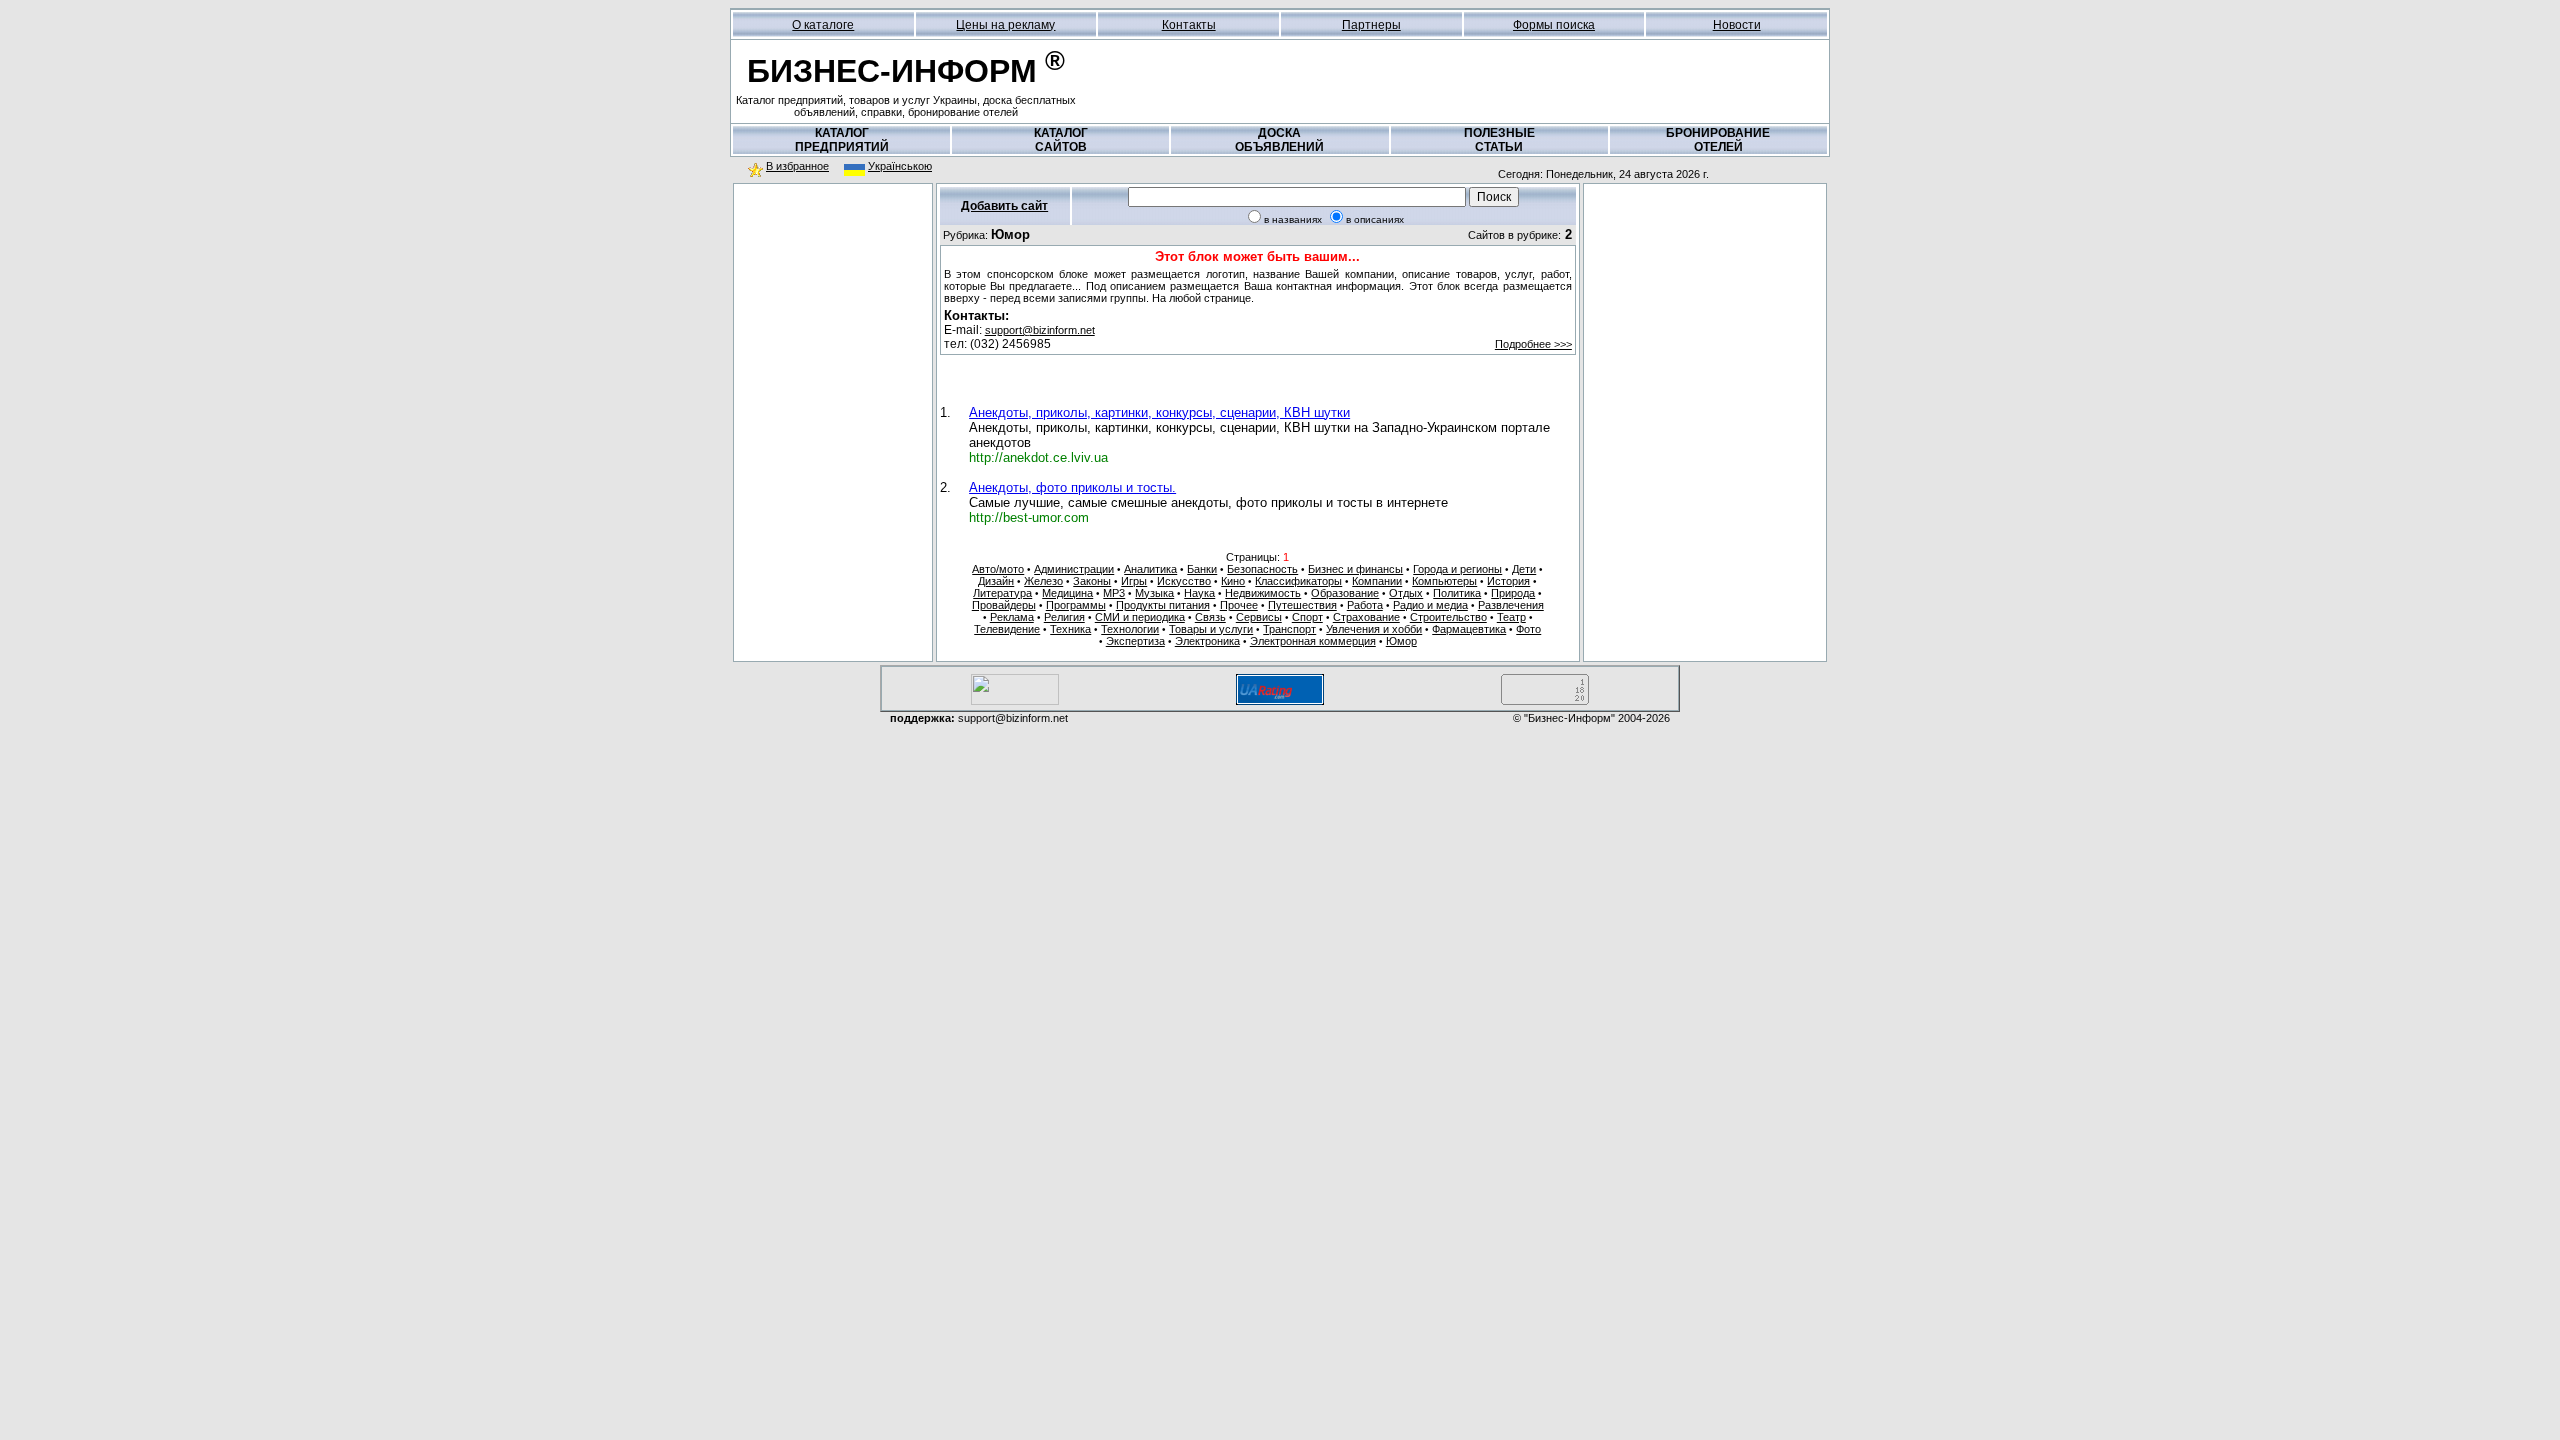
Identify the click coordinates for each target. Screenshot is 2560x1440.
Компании (1377, 581)
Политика (1457, 593)
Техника (1070, 629)
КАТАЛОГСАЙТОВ (1061, 140)
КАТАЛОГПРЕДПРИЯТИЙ (842, 140)
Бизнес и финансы (1355, 569)
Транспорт (1289, 629)
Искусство (1184, 581)
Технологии (1130, 629)
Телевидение (1007, 629)
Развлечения (1511, 605)
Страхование (1366, 617)
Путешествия (1302, 605)
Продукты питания (1163, 605)
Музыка (1154, 593)
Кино (1233, 581)
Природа (1513, 593)
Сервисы (1259, 617)
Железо (1043, 581)
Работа (1365, 605)
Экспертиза (1135, 641)
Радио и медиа (1430, 605)
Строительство (1448, 617)
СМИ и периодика (1140, 617)
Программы (1076, 605)
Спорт (1307, 617)
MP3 (1114, 593)
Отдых (1406, 593)
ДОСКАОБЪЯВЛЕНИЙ (1279, 140)
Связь (1210, 617)
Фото (1528, 629)
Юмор (1401, 641)
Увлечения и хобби (1374, 629)
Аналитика (1150, 569)
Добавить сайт (1004, 206)
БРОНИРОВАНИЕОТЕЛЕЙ (1718, 140)
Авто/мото (998, 569)
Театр (1511, 617)
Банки (1202, 569)
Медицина (1067, 593)
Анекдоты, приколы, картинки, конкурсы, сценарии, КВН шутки (1159, 412)
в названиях (1293, 219)
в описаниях (1375, 219)
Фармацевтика (1469, 629)
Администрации (1074, 569)
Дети (1524, 569)
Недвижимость (1263, 593)
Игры (1134, 581)
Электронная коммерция (1313, 641)
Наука (1199, 593)
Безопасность (1262, 569)
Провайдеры (1004, 605)
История (1508, 581)
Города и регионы (1457, 569)
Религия (1064, 617)
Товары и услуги (1211, 629)
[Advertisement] (833, 319)
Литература (1002, 593)
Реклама (1012, 617)
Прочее (1239, 605)
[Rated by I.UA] (1015, 701)
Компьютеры (1444, 581)
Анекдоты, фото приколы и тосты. (1072, 487)
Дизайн (996, 581)
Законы (1092, 581)
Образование (1345, 593)
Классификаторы (1298, 581)
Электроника (1207, 641)
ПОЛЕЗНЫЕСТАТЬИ (1499, 140)
